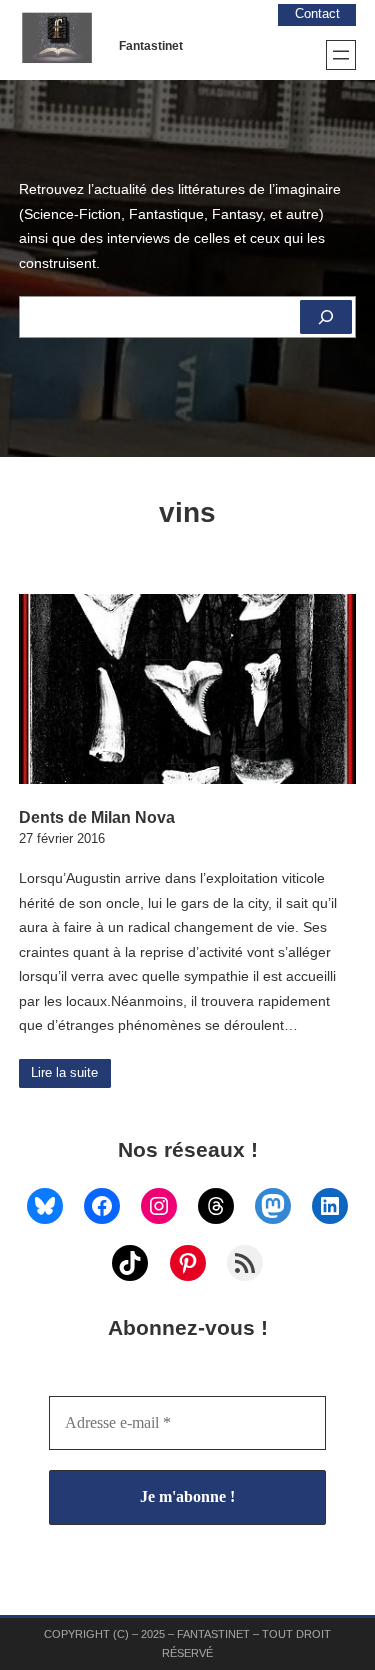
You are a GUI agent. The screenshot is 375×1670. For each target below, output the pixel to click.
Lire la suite (64, 1073)
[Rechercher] (326, 317)
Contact (317, 14)
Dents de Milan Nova (97, 817)
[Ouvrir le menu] (341, 55)
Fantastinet (151, 46)
